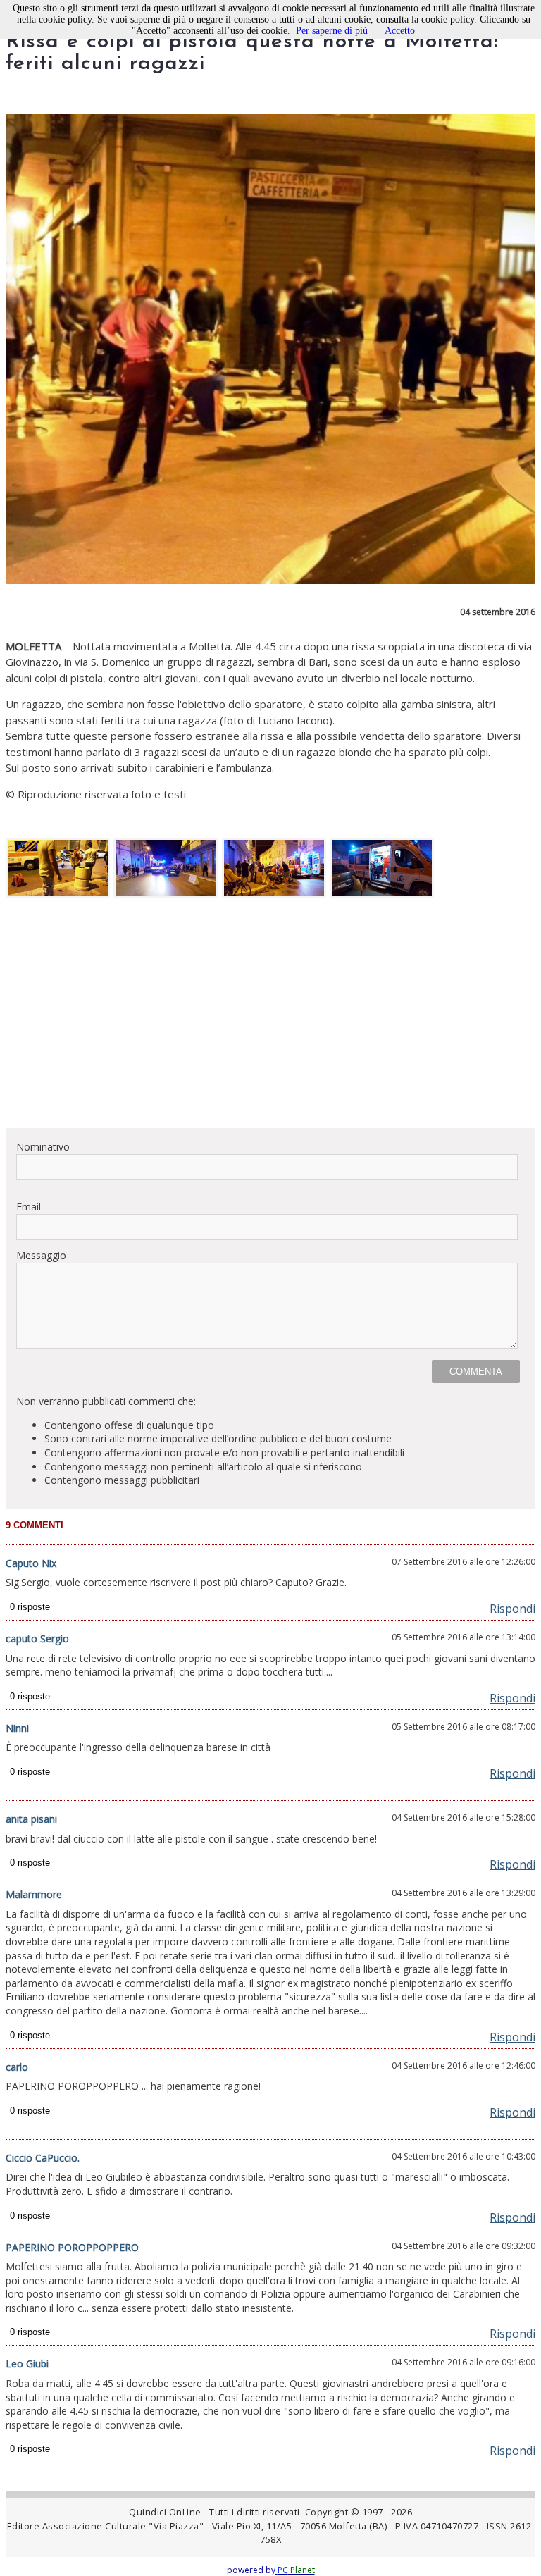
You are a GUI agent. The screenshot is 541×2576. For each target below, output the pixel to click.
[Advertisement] (270, 1018)
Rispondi (512, 1609)
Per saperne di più (332, 31)
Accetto (400, 31)
